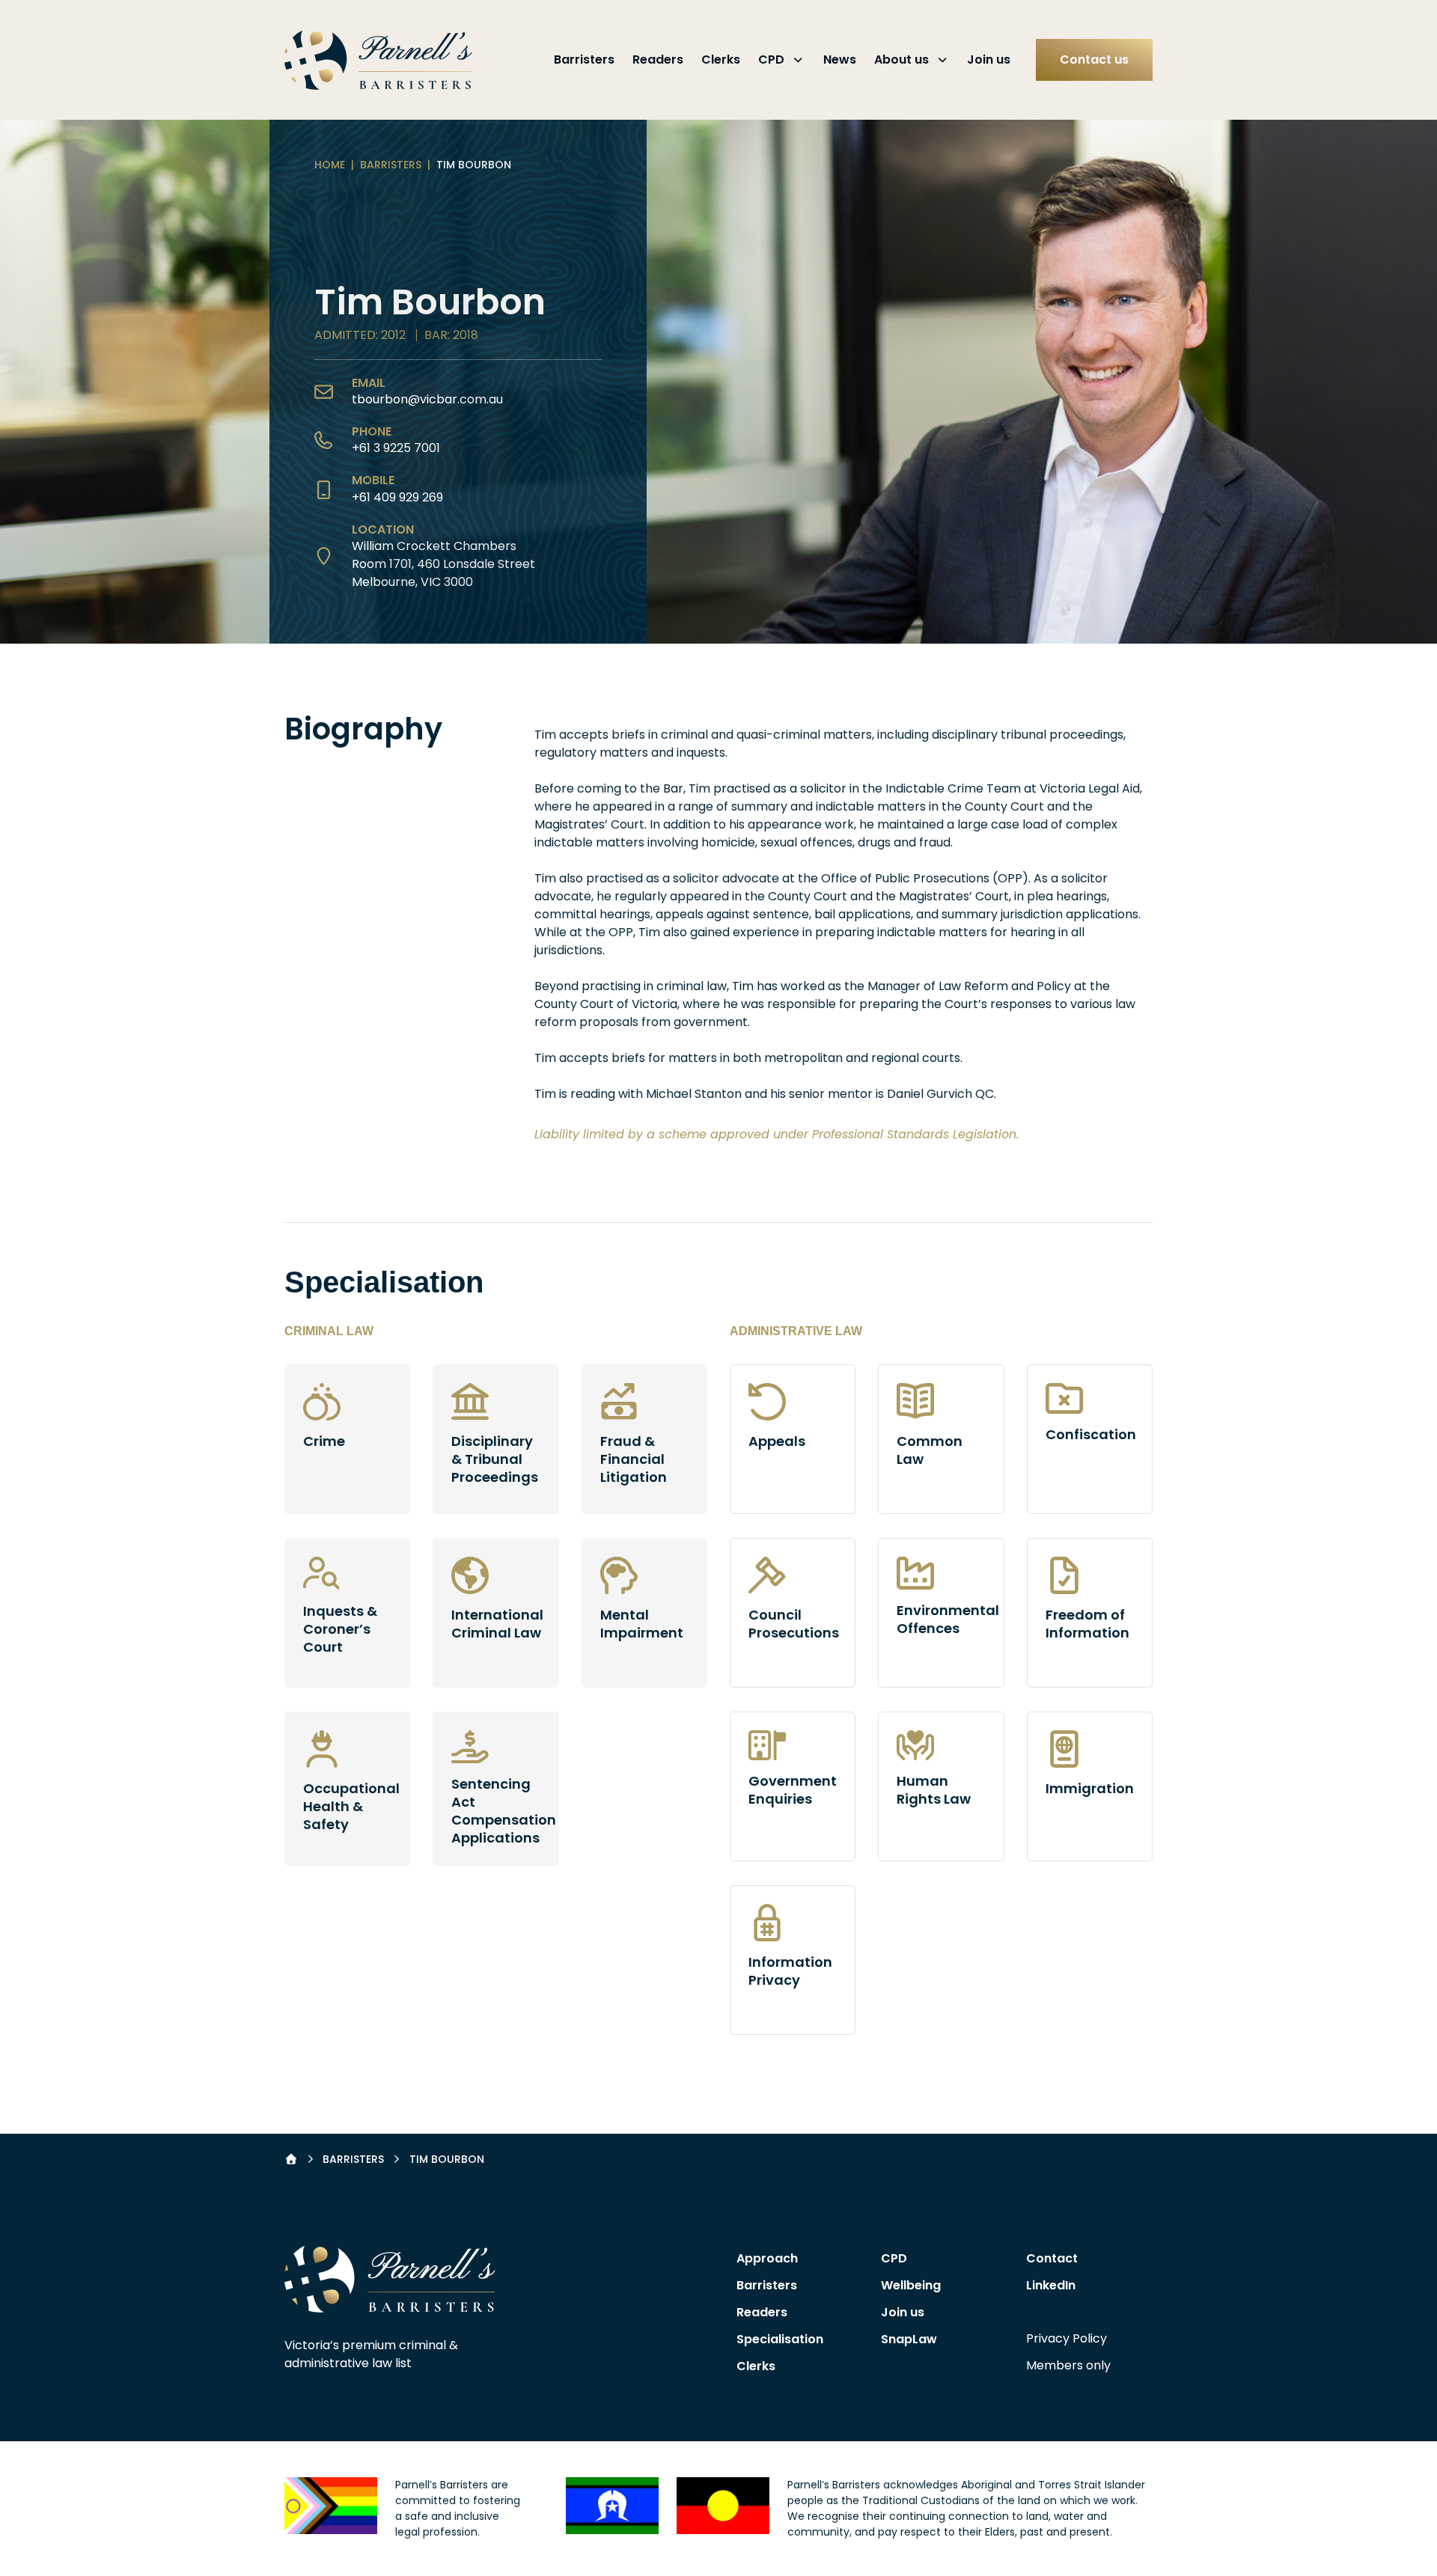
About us (901, 59)
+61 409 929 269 (397, 497)
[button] (390, 2279)
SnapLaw (909, 2339)
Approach (767, 2258)
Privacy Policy (1067, 2338)
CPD (771, 59)
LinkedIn (1051, 2285)
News (840, 59)
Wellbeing (911, 2285)
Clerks (721, 59)
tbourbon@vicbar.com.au (427, 399)
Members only (1068, 2365)
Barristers (584, 59)
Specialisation (780, 2339)
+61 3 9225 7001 (396, 448)
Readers (658, 59)
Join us (989, 59)
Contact (1052, 2258)
